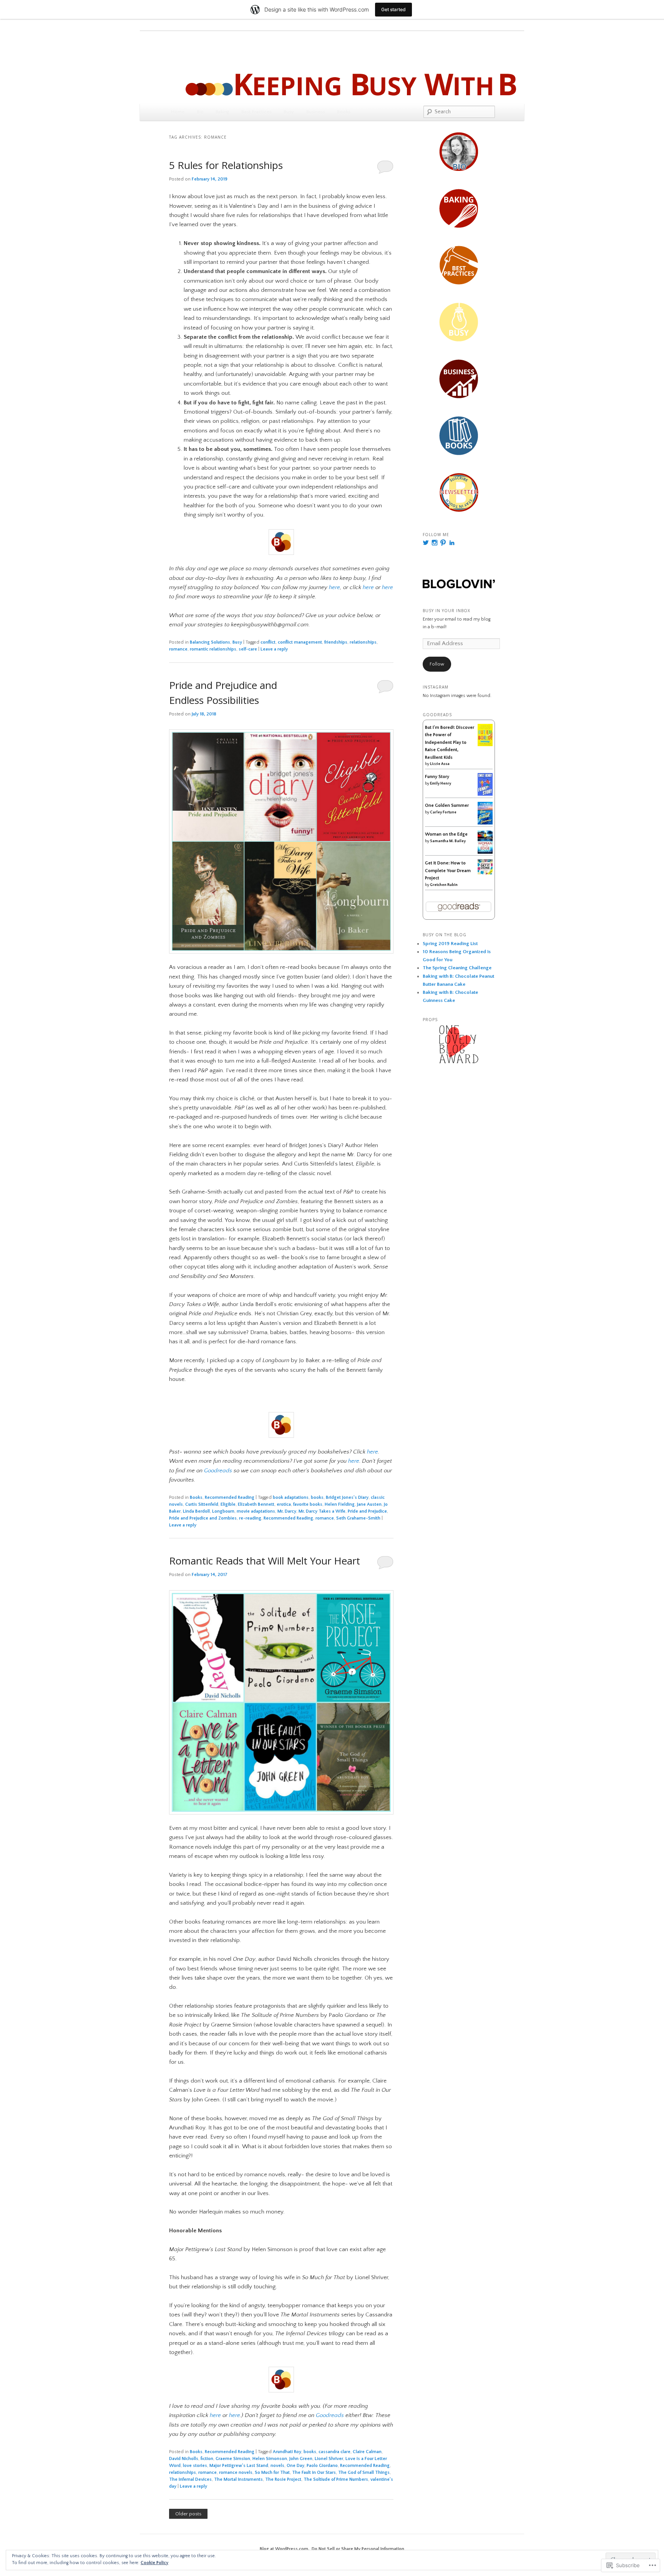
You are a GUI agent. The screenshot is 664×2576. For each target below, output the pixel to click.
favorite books (308, 1504)
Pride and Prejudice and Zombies (203, 1518)
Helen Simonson (270, 2459)
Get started (393, 9)
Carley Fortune (443, 812)
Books (344, 112)
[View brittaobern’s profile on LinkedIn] (452, 543)
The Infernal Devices (190, 2479)
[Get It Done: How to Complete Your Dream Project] (485, 873)
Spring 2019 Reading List (450, 944)
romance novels (236, 2473)
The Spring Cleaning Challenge (457, 968)
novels (277, 2466)
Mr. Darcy (287, 1511)
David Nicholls (184, 2459)
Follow (437, 664)
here (373, 1452)
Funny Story (437, 777)
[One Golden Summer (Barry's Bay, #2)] (485, 823)
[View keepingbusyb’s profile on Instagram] (435, 543)
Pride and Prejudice (367, 1511)
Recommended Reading (230, 1497)
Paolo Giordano (322, 2466)
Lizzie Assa (440, 764)
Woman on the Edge (446, 834)
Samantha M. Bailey (448, 841)
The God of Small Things (364, 2473)
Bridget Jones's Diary (347, 1497)
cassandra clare (334, 2452)
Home (178, 112)
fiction (207, 2459)
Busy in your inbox (447, 611)
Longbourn (223, 1511)
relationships (363, 642)
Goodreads (218, 1471)
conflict (268, 642)
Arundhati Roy (287, 2452)
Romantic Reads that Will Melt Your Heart (265, 1561)
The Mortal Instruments (238, 2479)
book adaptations (291, 1497)
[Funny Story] (485, 794)
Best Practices (256, 112)
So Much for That (272, 2473)
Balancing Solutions (210, 642)
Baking (222, 112)
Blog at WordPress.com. (285, 2549)
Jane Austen (369, 1504)
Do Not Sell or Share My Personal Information (358, 2549)
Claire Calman (367, 2452)
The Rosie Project (283, 2479)
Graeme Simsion (233, 2459)
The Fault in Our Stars (314, 2473)
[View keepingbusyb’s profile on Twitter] (426, 543)
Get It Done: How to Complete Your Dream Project (448, 871)
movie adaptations (256, 1511)
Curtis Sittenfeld (202, 1504)
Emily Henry (441, 784)
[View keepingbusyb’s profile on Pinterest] (443, 543)
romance (178, 649)
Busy (289, 112)
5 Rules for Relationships (226, 165)
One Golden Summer (447, 805)
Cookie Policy (154, 2563)
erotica (284, 1504)
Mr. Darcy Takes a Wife (322, 1511)
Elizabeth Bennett (256, 1504)
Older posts (188, 2514)
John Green (301, 2459)
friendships (336, 642)
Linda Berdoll (196, 1511)
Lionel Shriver (329, 2459)
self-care (248, 649)
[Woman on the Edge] (485, 852)
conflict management (300, 642)
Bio (200, 112)
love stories (195, 2466)
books (317, 1497)
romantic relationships (213, 649)
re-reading (250, 1518)
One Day (295, 2466)
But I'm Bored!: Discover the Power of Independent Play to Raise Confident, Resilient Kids (450, 743)
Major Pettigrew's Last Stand (239, 2466)
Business (316, 112)
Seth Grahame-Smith (358, 1518)
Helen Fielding (340, 1504)
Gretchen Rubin (444, 885)
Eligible (228, 1504)
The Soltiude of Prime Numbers (336, 2479)
